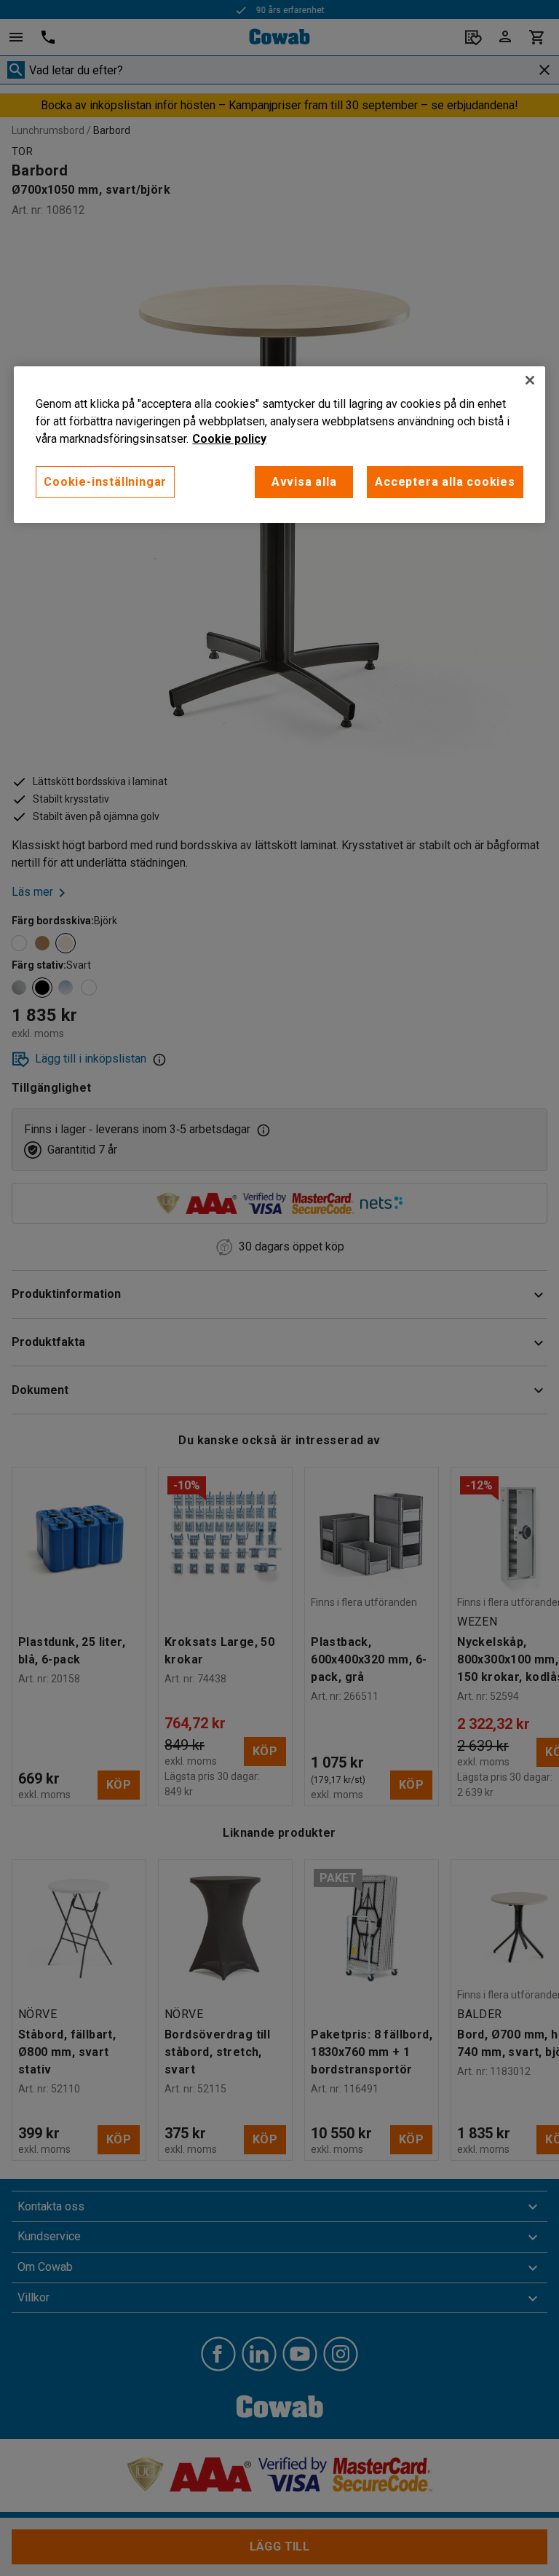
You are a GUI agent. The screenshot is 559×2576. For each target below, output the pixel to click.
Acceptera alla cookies (445, 482)
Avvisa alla (304, 482)
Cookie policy (229, 439)
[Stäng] (530, 380)
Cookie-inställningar (105, 482)
